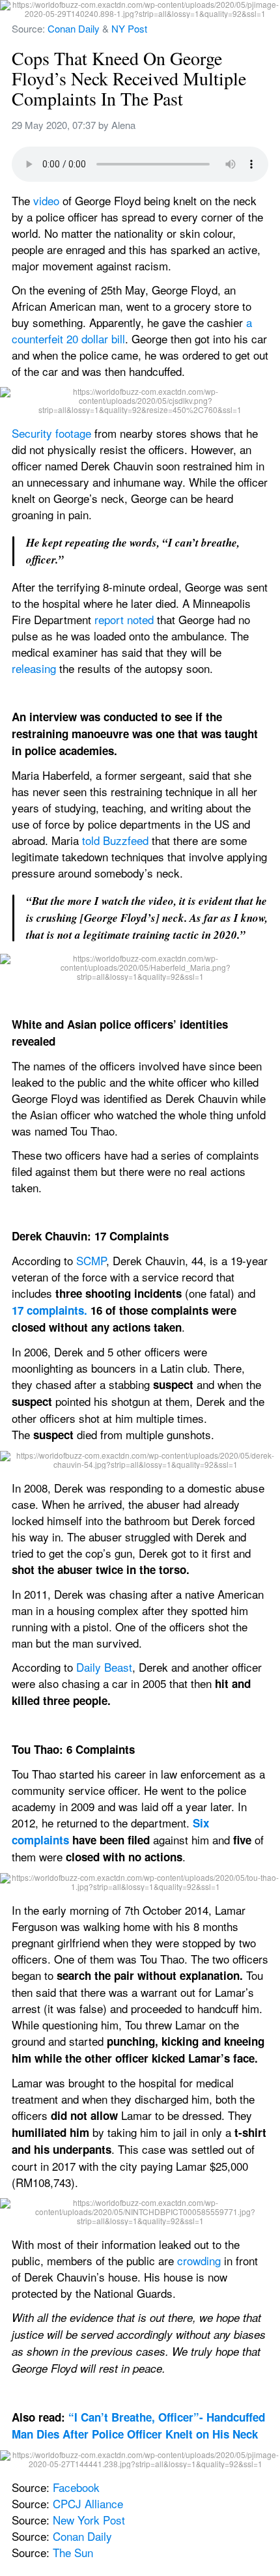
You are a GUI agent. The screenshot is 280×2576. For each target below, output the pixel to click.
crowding (199, 2260)
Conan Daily (74, 28)
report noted (124, 619)
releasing (34, 668)
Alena (123, 125)
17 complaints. (49, 1310)
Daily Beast (104, 1667)
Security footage (51, 433)
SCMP (91, 1260)
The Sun (73, 2552)
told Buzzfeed (115, 840)
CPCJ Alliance (88, 2503)
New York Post (89, 2520)
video (46, 200)
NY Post (129, 28)
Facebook (76, 2487)
